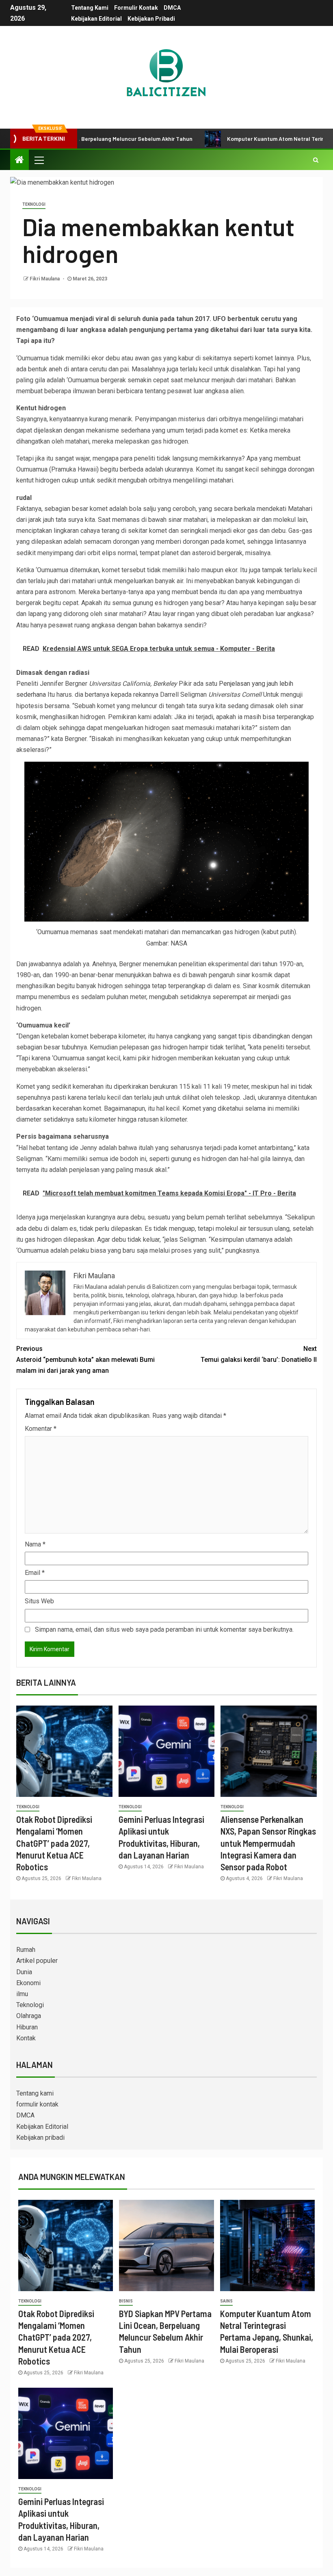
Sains (226, 2301)
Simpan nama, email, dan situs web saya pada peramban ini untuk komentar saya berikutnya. (164, 1629)
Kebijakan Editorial (96, 19)
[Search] (316, 160)
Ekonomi (28, 1983)
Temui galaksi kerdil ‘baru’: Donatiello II (259, 1354)
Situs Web (39, 1601)
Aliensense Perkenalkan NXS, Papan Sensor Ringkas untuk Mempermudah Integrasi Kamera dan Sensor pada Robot (268, 1843)
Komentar (41, 1429)
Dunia (24, 1972)
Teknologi (34, 204)
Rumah (26, 1950)
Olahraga (29, 2016)
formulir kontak (136, 8)
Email (35, 1573)
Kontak (26, 2038)
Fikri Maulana (45, 279)
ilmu (22, 1994)
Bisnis (126, 2301)
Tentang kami (90, 8)
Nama (35, 1544)
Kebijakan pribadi (151, 19)
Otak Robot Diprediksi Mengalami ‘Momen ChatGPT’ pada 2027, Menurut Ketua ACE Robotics (54, 1843)
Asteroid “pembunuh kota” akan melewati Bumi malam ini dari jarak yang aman (85, 1360)
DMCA (172, 8)
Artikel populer (37, 1961)
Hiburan (27, 2027)
